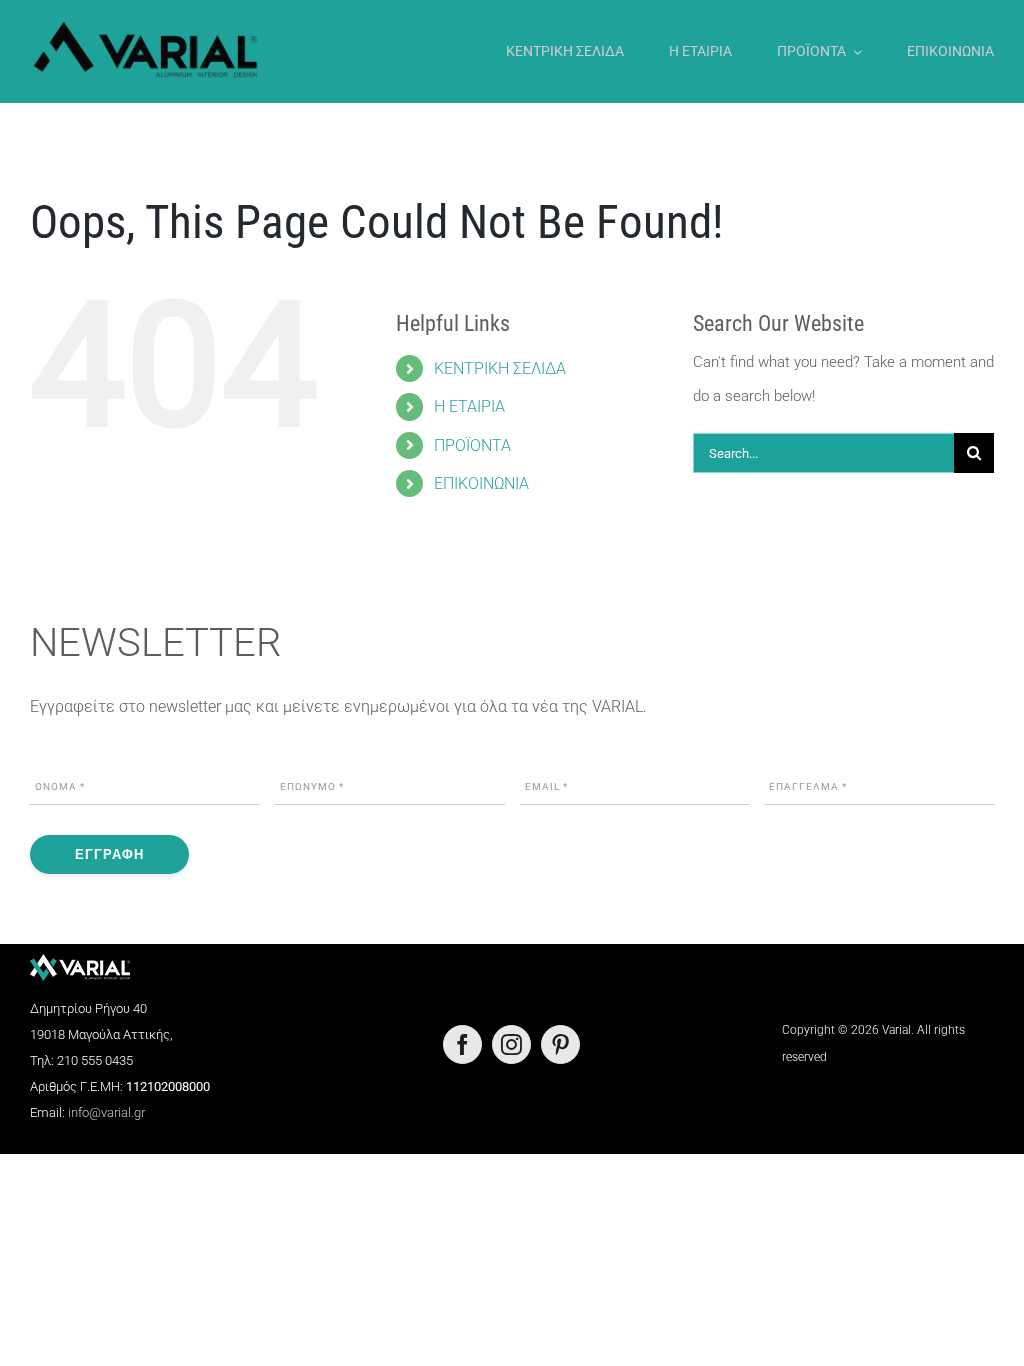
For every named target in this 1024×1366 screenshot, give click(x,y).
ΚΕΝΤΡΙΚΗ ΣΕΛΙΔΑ (500, 368)
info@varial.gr (106, 1112)
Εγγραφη (109, 854)
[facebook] (462, 1044)
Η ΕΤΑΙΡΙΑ (469, 406)
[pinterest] (560, 1044)
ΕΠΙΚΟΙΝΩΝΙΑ (481, 483)
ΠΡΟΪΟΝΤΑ (472, 445)
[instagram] (511, 1044)
